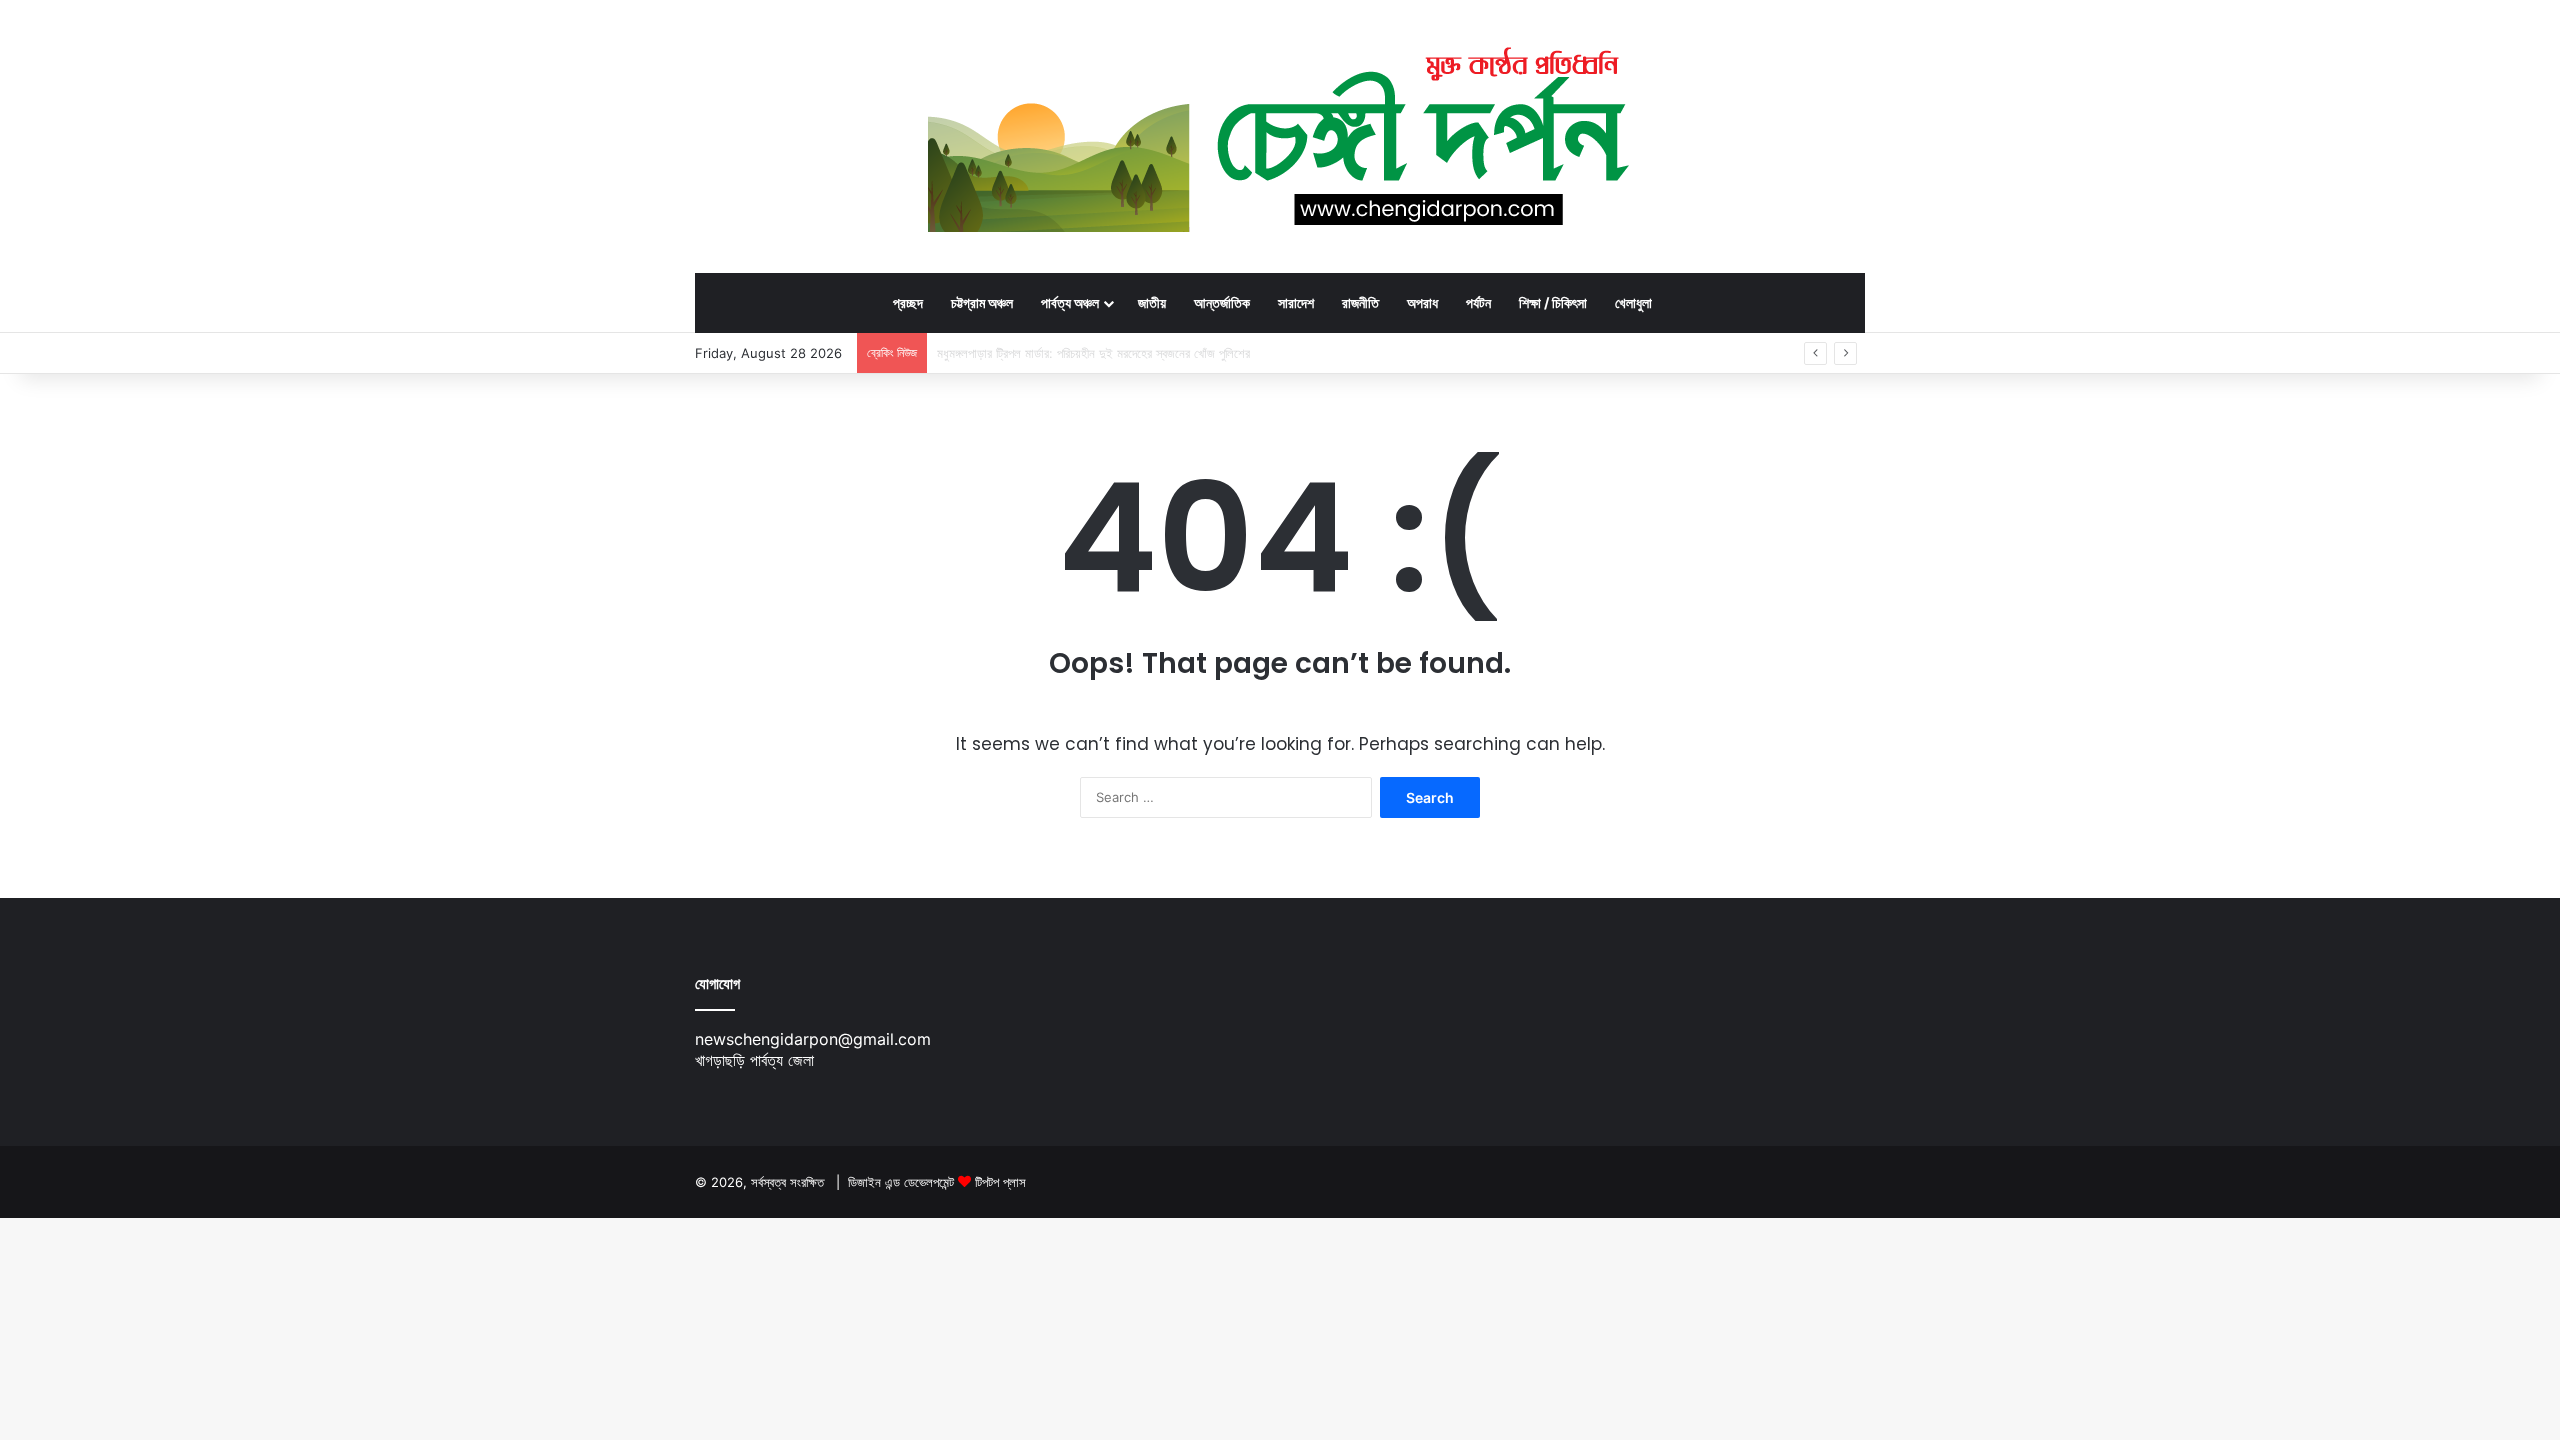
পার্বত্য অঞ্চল (1070, 302)
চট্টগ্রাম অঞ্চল (982, 302)
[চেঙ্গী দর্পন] (1280, 136)
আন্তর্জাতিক (1222, 302)
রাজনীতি (1360, 302)
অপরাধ (1422, 302)
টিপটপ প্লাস (1000, 1182)
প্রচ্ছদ (908, 302)
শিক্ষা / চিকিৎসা (1553, 302)
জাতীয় (1152, 302)
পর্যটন (1478, 302)
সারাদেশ (1296, 302)
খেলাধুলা (1633, 302)
